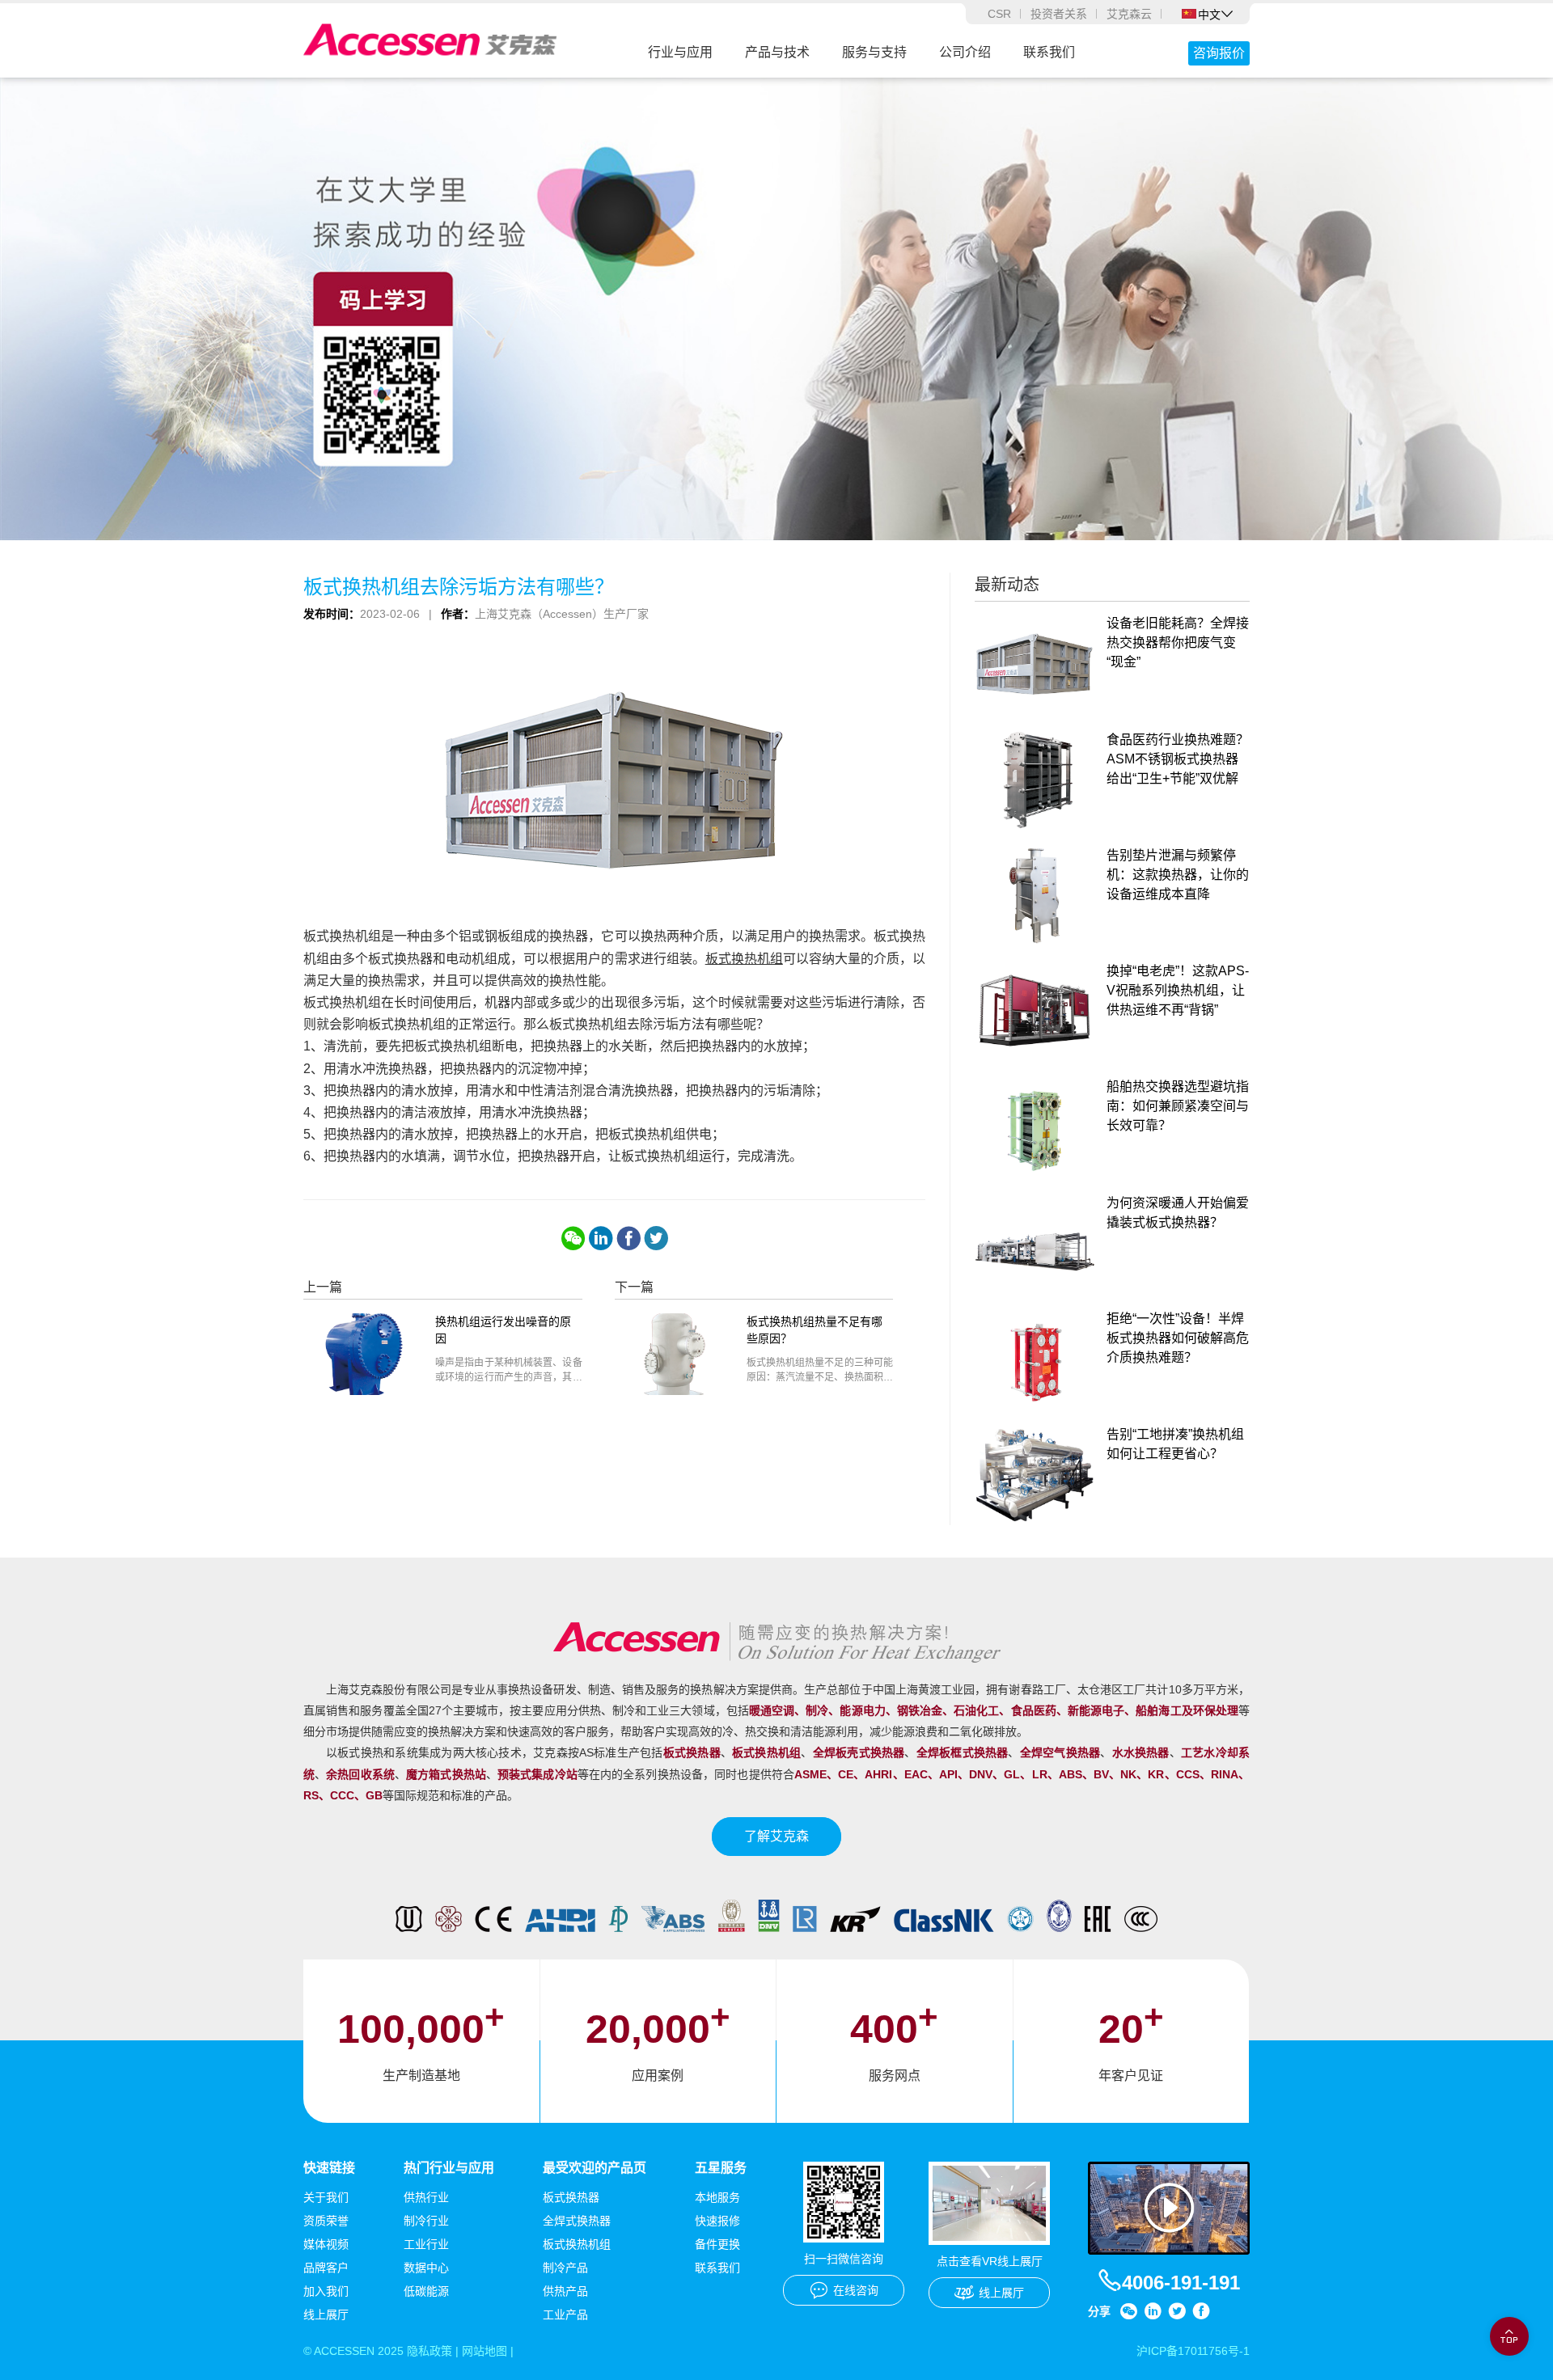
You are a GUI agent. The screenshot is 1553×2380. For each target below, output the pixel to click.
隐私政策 (430, 2351)
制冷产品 (565, 2268)
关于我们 (326, 2197)
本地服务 (717, 2197)
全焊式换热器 (577, 2221)
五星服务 (721, 2168)
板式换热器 (571, 2197)
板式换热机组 (744, 959)
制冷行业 (426, 2221)
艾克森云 (1129, 14)
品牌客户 (326, 2268)
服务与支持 (874, 52)
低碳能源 (426, 2291)
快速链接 (329, 2168)
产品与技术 (777, 52)
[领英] (601, 1238)
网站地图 (485, 2351)
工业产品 (565, 2314)
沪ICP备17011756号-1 (1193, 2351)
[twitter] (656, 1238)
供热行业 (426, 2197)
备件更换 (717, 2244)
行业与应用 (680, 52)
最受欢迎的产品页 (595, 2168)
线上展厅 (326, 2314)
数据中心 (426, 2268)
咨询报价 (1219, 53)
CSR (999, 14)
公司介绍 (965, 52)
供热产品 (565, 2291)
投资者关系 (1059, 14)
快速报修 (717, 2221)
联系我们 (1049, 52)
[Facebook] (628, 1238)
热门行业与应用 (449, 2168)
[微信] (573, 1238)
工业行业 (426, 2244)
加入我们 (326, 2291)
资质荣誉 (326, 2221)
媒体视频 (326, 2244)
